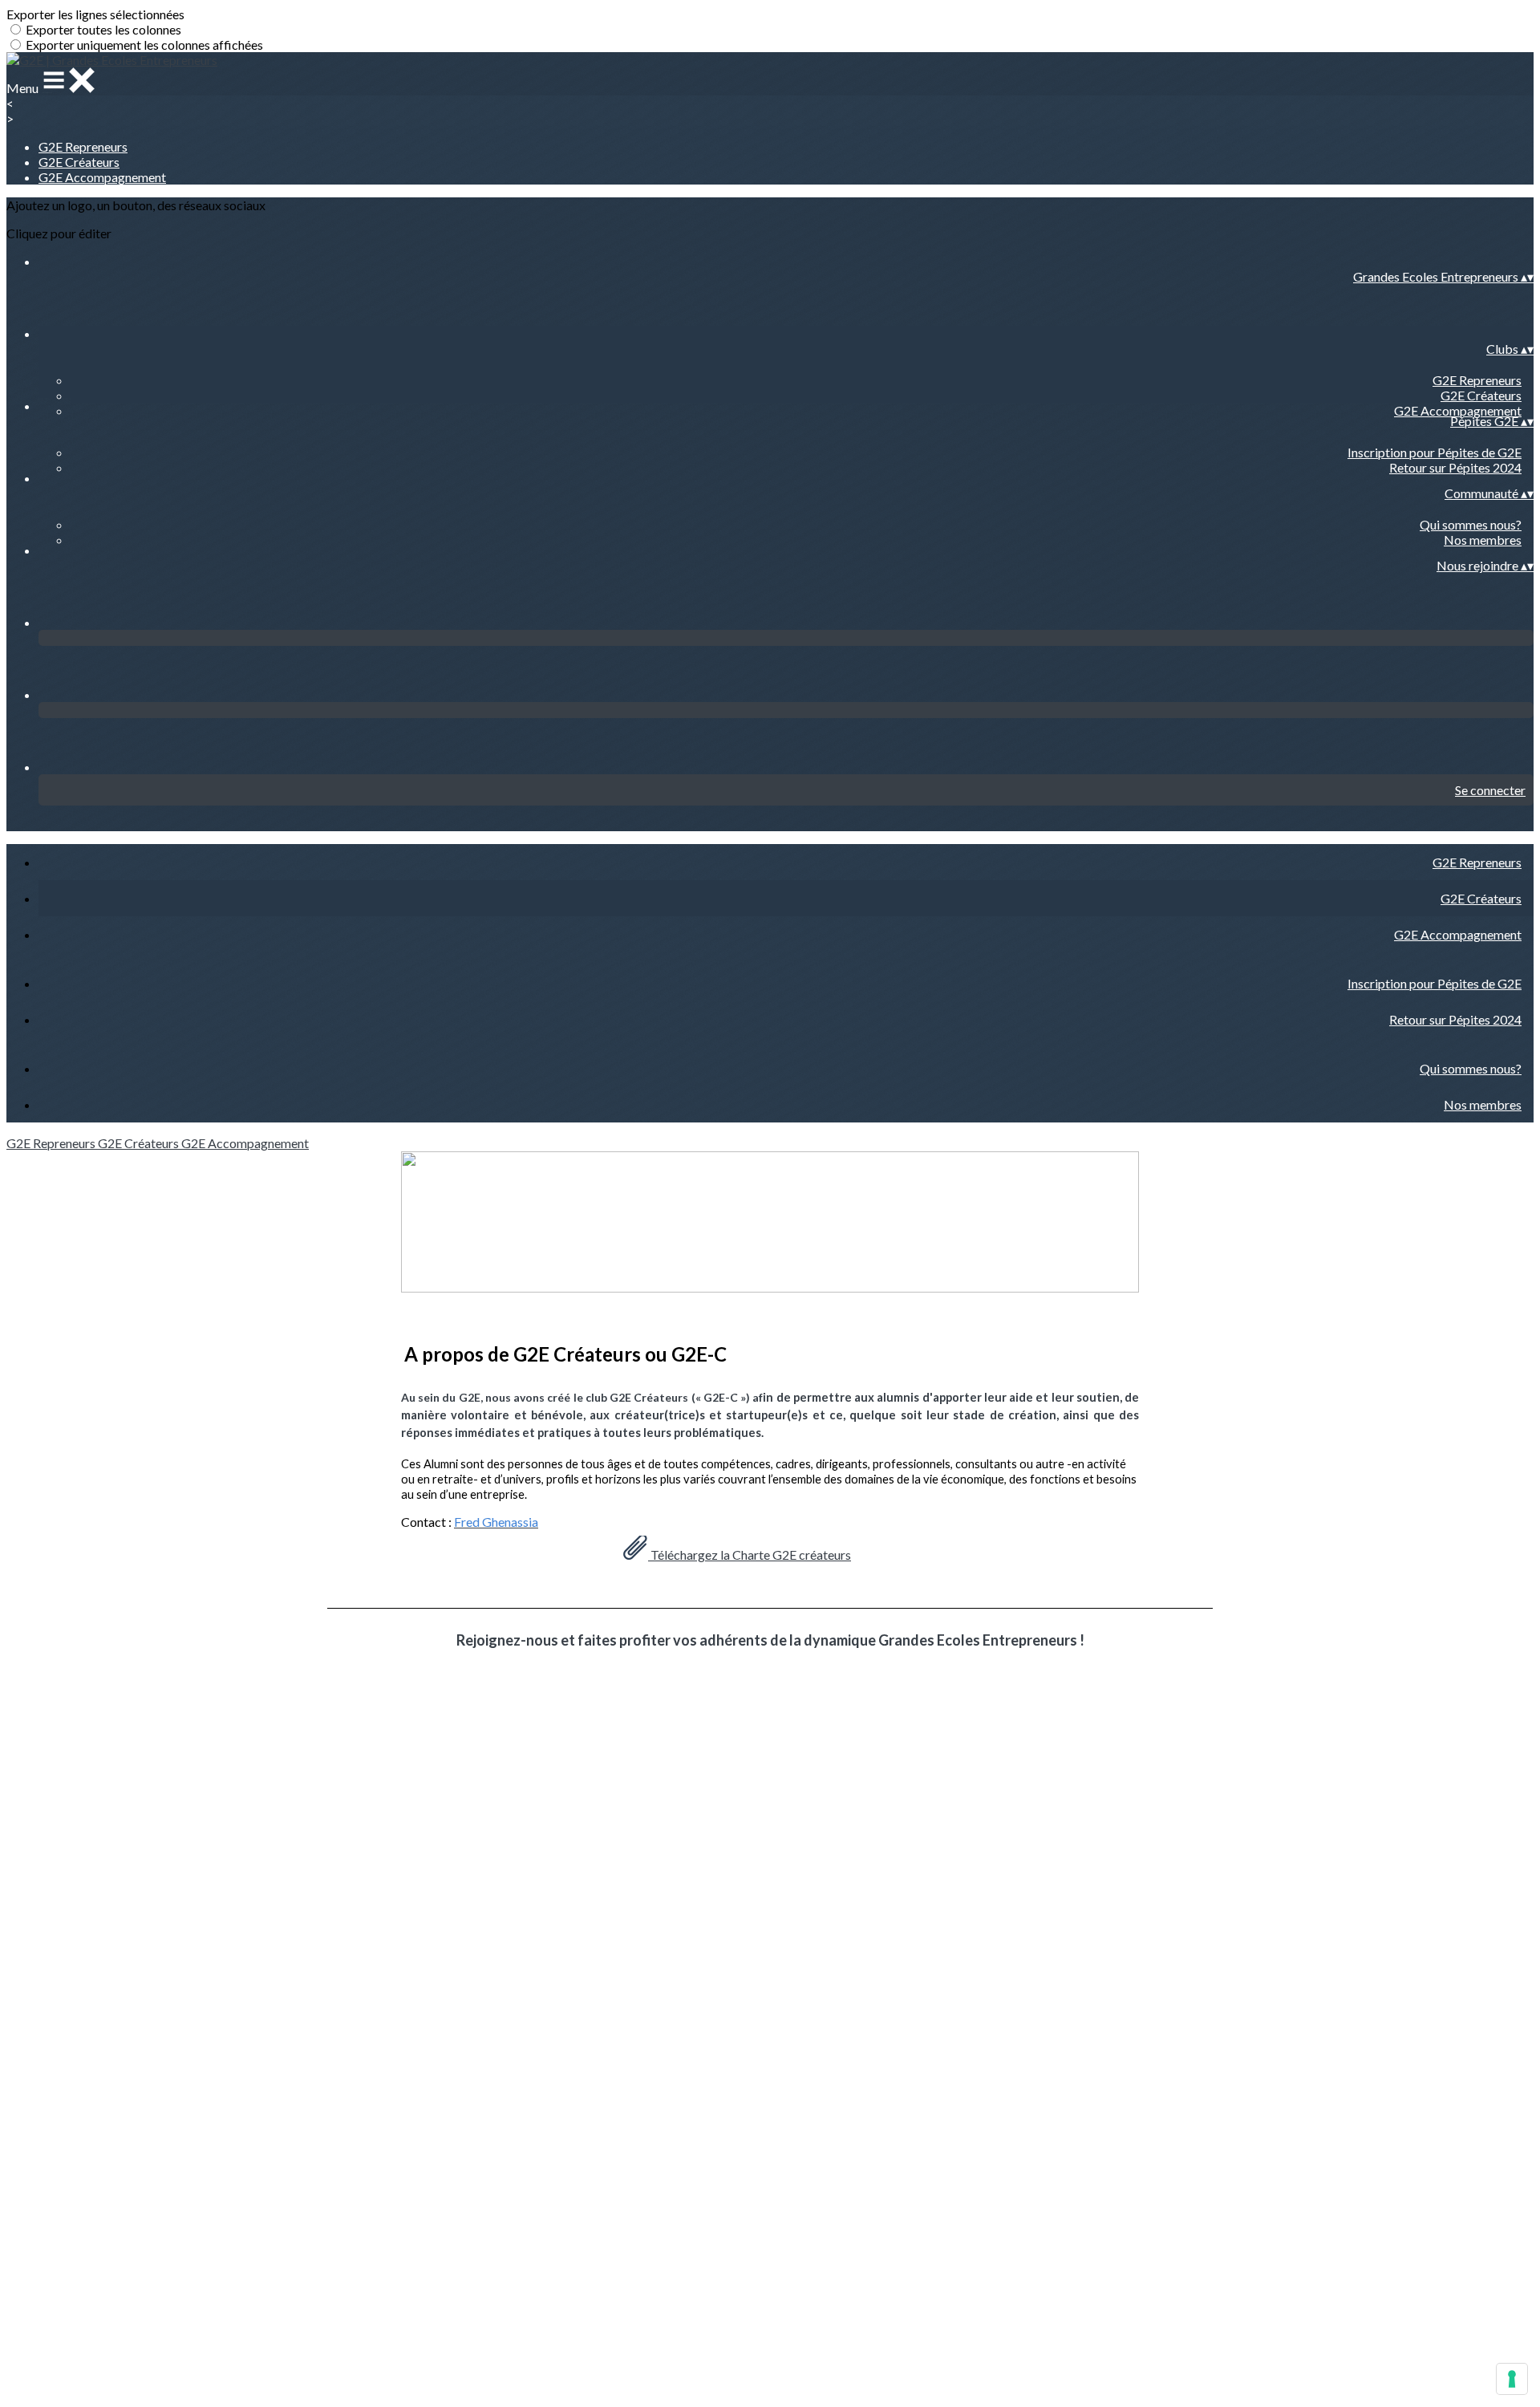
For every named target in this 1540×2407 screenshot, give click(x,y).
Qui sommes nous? (1471, 524)
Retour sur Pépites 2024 (1455, 467)
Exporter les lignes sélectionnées (95, 14)
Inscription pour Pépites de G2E (1435, 452)
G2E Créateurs (79, 162)
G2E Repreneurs (83, 146)
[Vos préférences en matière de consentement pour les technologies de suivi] (1512, 2379)
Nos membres (1483, 540)
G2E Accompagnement (102, 177)
